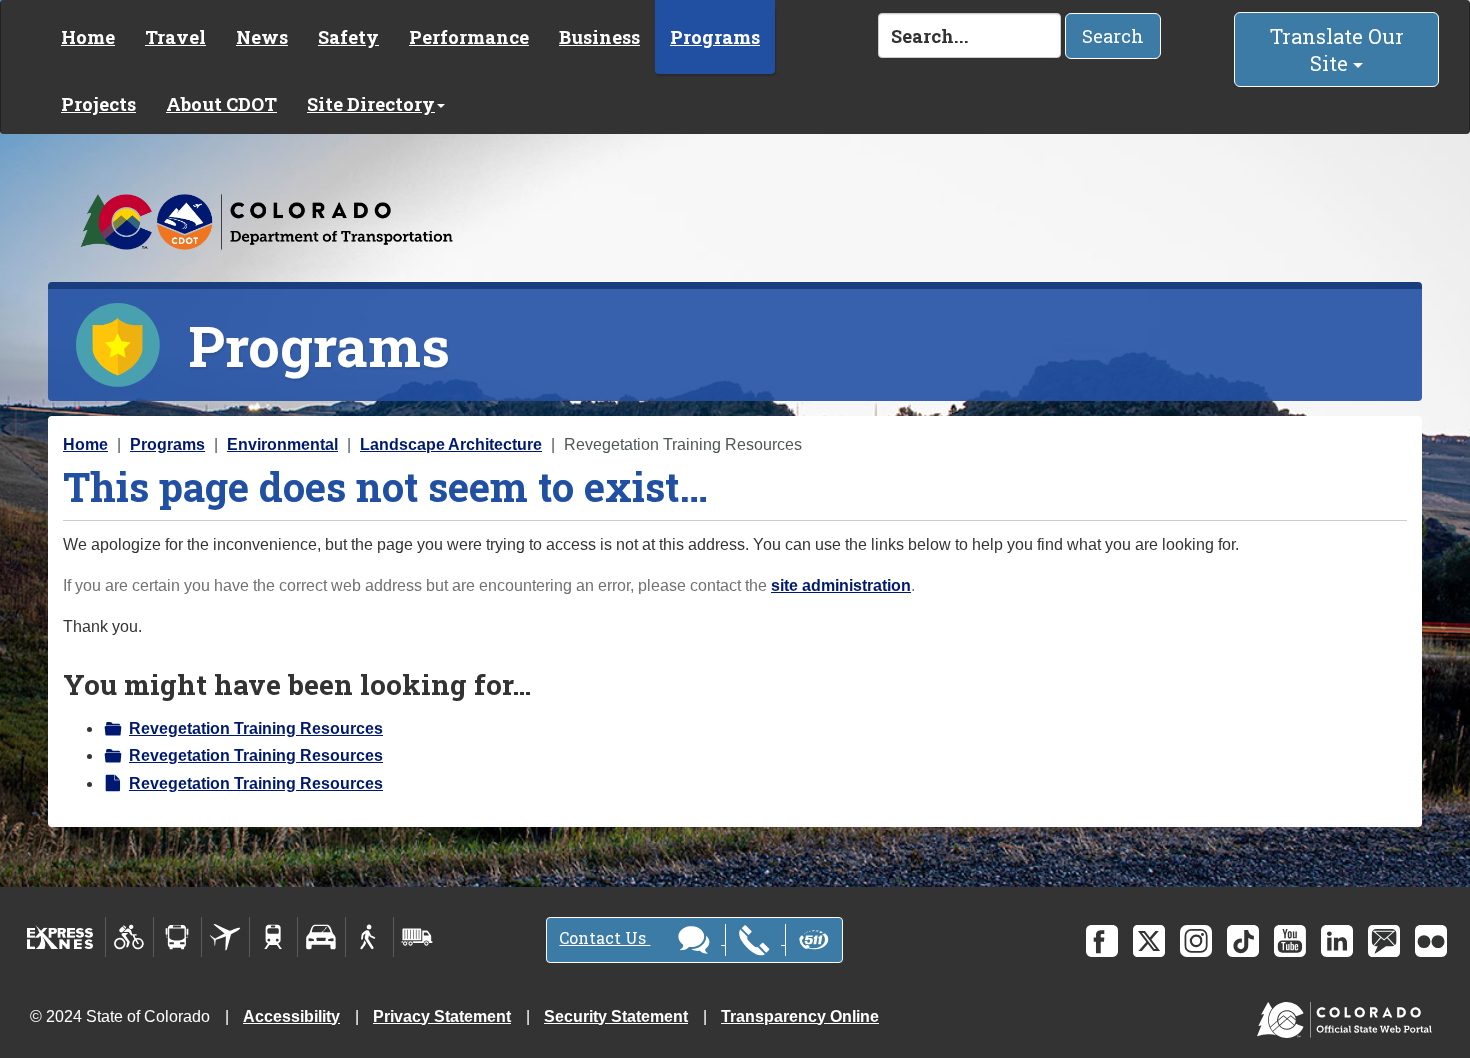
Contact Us (604, 937)
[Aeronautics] (225, 937)
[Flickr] (1431, 941)
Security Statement (616, 1016)
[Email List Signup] (1384, 941)
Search (1113, 36)
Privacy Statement (442, 1016)
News (262, 37)
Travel (175, 37)
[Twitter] (1149, 941)
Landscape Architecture (451, 444)
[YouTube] (1290, 941)
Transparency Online (800, 1016)
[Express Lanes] (60, 937)
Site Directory (371, 104)
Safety (348, 37)
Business (599, 37)
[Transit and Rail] (177, 937)
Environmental (282, 444)
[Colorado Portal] (1348, 1014)
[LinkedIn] (1337, 941)
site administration (841, 585)
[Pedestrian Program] (369, 937)
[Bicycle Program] (129, 937)
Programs (715, 37)
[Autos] (321, 937)
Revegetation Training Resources (256, 728)
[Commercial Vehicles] (417, 937)
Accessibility (291, 1016)
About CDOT (221, 104)
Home (88, 37)
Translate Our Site (1337, 49)
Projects (98, 104)
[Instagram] (1196, 941)
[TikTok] (1243, 941)
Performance (469, 37)
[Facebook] (1102, 941)
